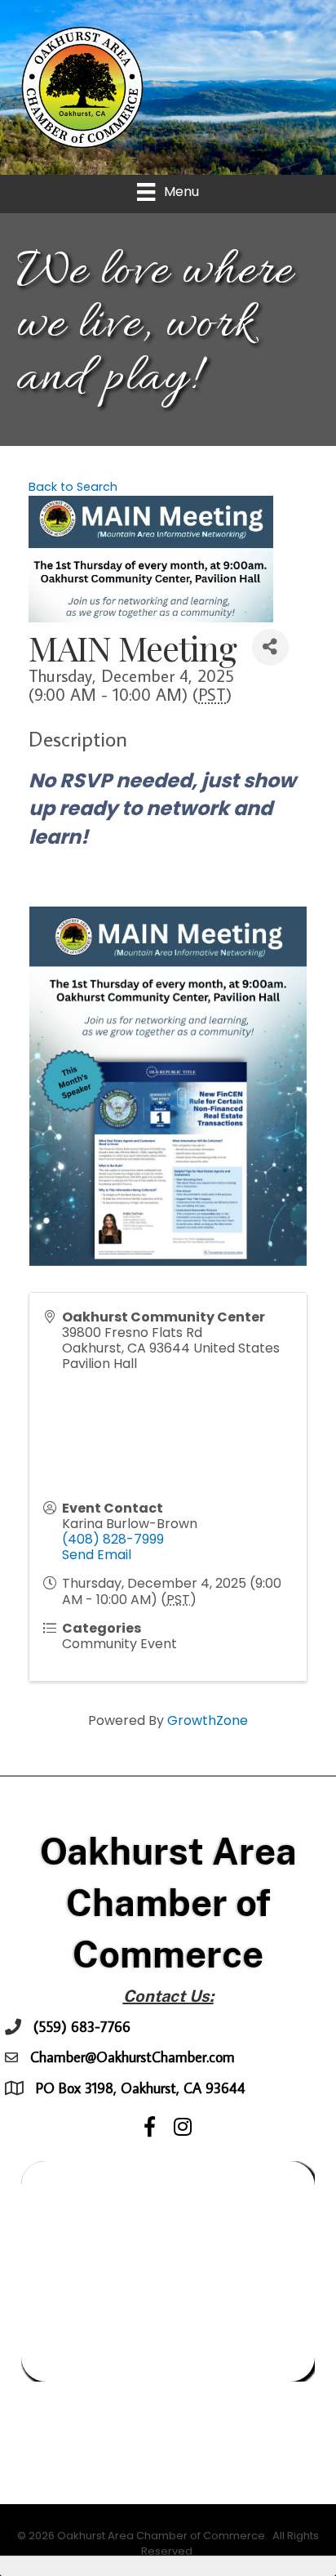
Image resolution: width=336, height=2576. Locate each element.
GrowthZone (208, 1720)
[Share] (270, 647)
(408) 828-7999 (113, 1539)
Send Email (97, 1555)
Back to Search (73, 487)
